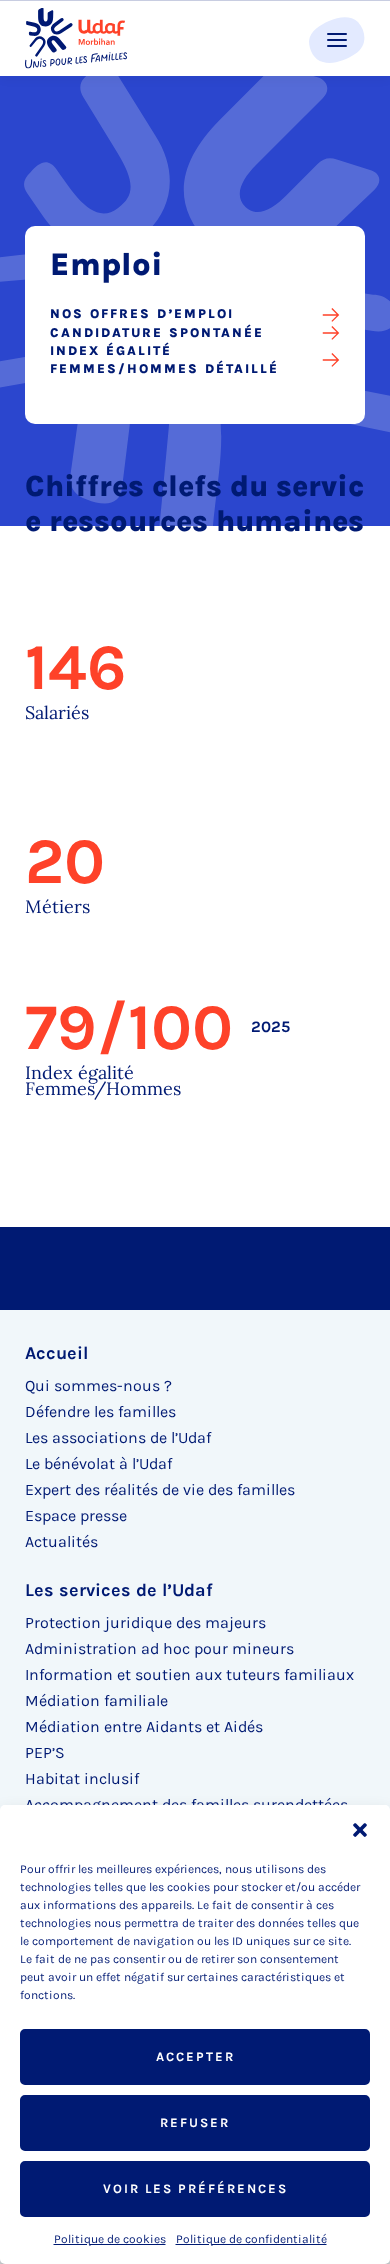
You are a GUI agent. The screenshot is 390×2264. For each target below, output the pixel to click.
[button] (360, 1830)
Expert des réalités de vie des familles (160, 1489)
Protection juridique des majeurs (145, 1622)
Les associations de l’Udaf (118, 1437)
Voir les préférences (195, 2188)
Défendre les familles (100, 1411)
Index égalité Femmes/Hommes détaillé (164, 359)
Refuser (195, 2122)
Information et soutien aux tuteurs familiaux (189, 1674)
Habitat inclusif (82, 1778)
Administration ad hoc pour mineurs (159, 1648)
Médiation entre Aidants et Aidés (144, 1726)
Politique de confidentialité (251, 2239)
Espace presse (76, 1515)
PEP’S (45, 1752)
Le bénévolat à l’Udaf (98, 1463)
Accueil (56, 1353)
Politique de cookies (110, 2239)
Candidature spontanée (157, 332)
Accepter (195, 2056)
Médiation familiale (96, 1700)
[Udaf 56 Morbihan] (76, 38)
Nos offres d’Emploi (142, 313)
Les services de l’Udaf (119, 1590)
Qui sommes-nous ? (98, 1385)
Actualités (61, 1541)
